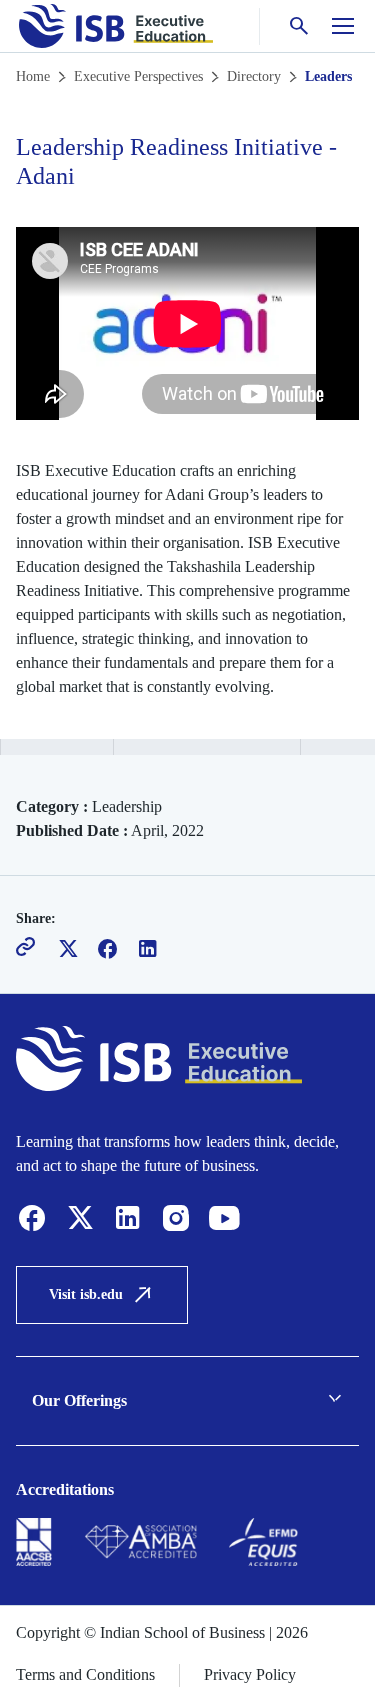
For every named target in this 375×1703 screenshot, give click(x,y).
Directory (254, 76)
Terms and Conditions (85, 1674)
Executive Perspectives (138, 76)
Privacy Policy (250, 1674)
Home (33, 76)
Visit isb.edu (86, 1294)
